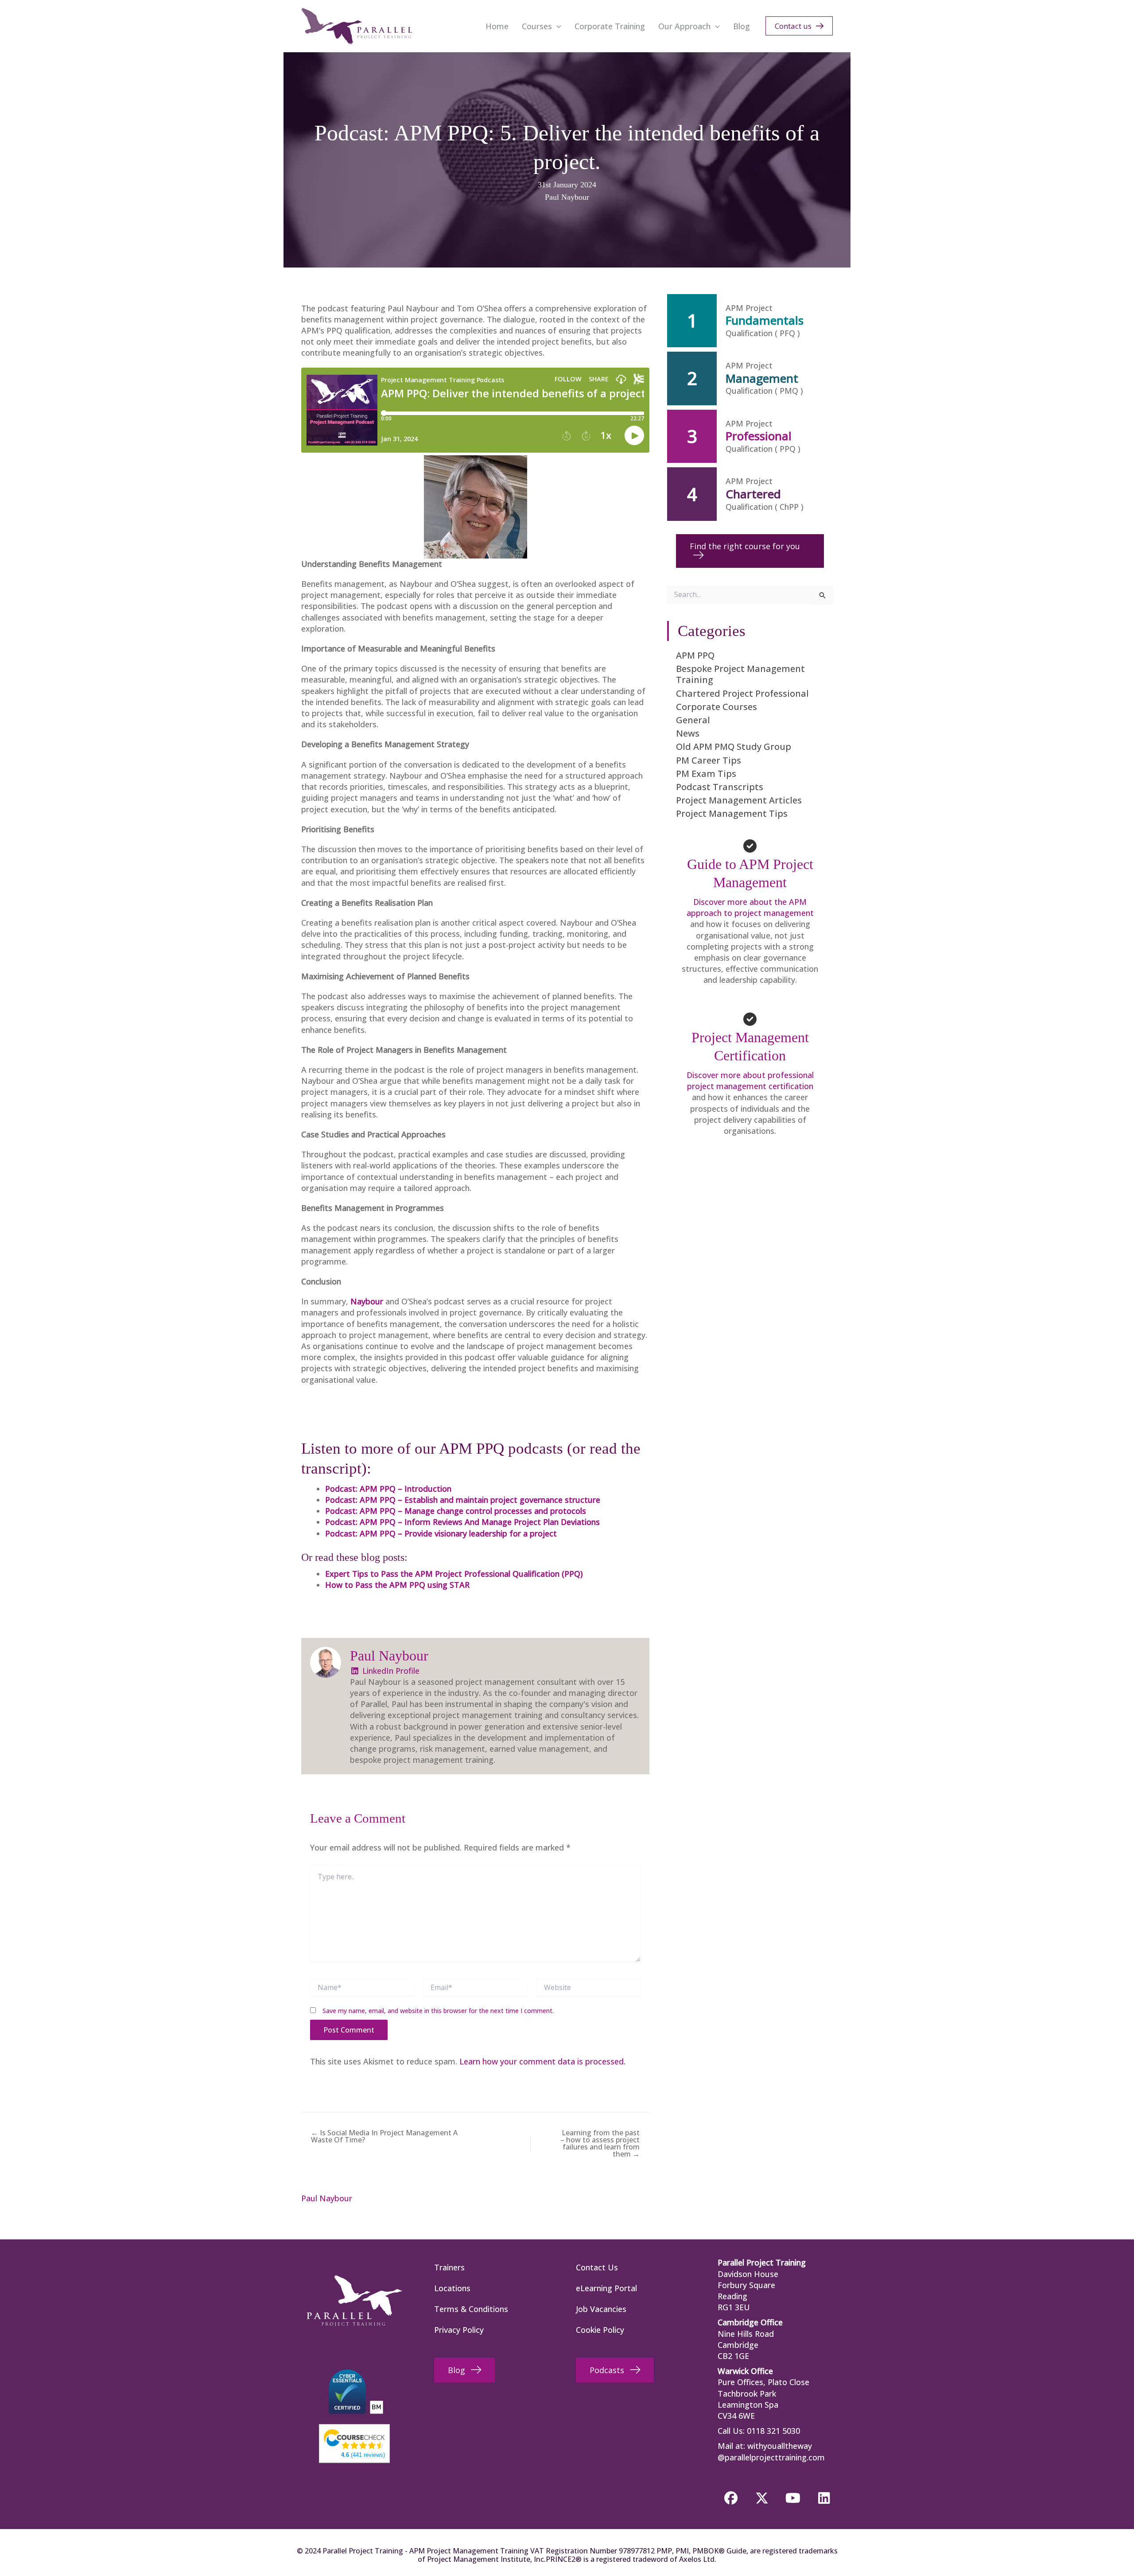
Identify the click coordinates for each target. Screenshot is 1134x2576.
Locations (452, 2288)
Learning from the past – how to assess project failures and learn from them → (600, 2143)
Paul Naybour (567, 197)
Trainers (449, 2267)
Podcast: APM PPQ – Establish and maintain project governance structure (463, 1500)
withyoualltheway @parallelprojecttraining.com (771, 2451)
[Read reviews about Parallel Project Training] (354, 2438)
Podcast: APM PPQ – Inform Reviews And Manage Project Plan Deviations (462, 1522)
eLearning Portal (606, 2288)
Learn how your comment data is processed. (542, 2061)
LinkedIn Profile (390, 1671)
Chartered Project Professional (742, 693)
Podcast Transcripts (720, 787)
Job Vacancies (601, 2309)
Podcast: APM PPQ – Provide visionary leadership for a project (441, 1533)
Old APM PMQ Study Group (734, 747)
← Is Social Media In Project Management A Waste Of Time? (384, 2136)
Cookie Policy (600, 2330)
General (693, 720)
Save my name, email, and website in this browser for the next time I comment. (438, 2011)
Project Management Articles (739, 800)
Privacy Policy (459, 2330)
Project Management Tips (732, 813)
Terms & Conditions (471, 2309)
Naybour (367, 1301)
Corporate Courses (717, 707)
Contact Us (597, 2267)
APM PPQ (695, 655)
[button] (557, 26)
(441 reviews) (363, 2455)
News (688, 733)
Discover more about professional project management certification (750, 1080)
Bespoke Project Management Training (740, 674)
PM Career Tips (709, 760)
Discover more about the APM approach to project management (750, 907)
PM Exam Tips (706, 774)
